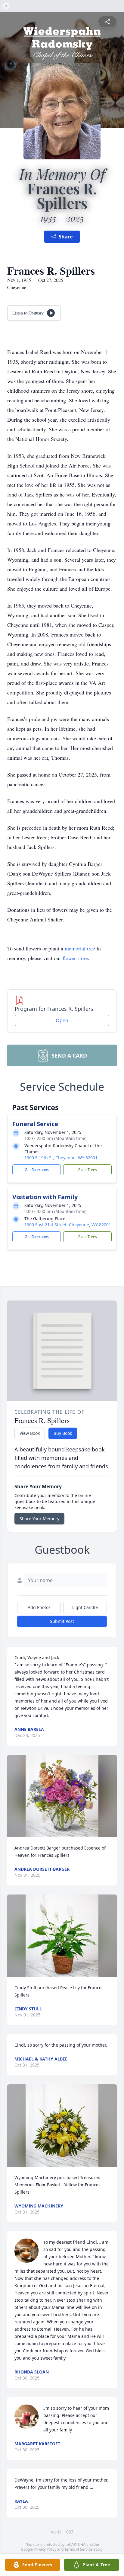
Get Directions (37, 1170)
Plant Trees (88, 1170)
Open (62, 1020)
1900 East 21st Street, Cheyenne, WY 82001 (68, 1225)
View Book (30, 1433)
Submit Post (62, 1621)
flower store (75, 958)
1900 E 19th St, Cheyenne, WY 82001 (61, 1158)
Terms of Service (78, 2549)
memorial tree (80, 948)
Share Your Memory (39, 1519)
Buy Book (63, 1433)
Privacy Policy (45, 2549)
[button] (62, 1796)
